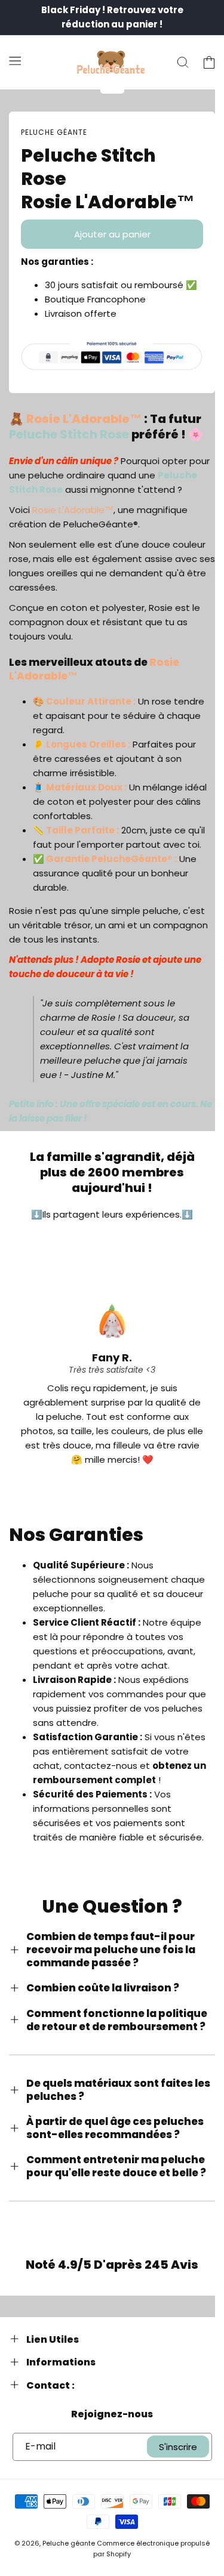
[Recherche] (183, 63)
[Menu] (15, 60)
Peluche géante (69, 2543)
